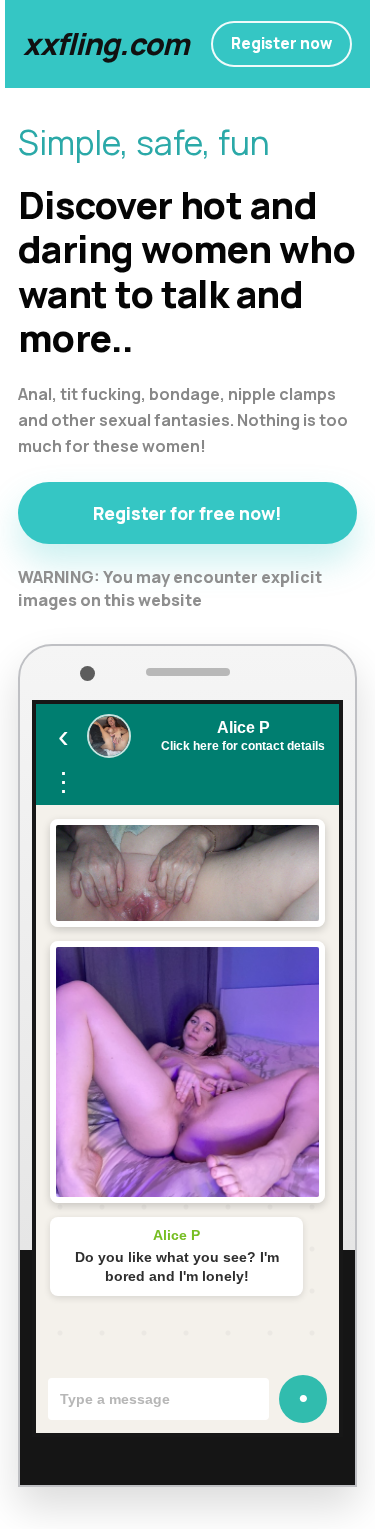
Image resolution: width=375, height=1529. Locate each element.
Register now (281, 43)
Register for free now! (187, 513)
